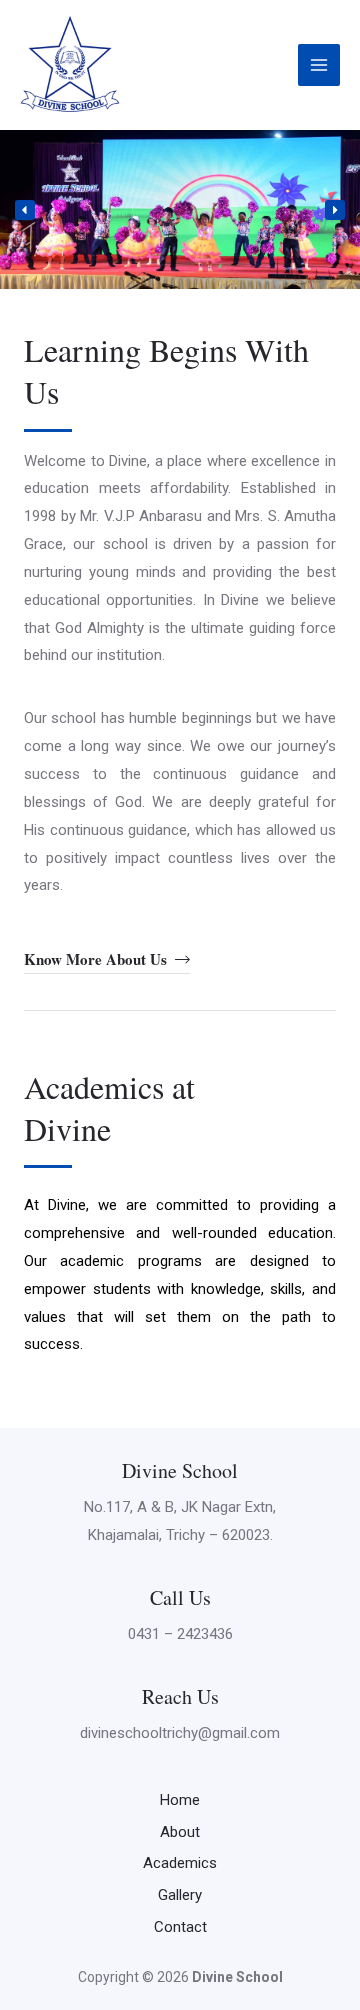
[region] (180, 209)
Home (180, 1800)
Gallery (180, 1895)
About (180, 1832)
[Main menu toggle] (319, 65)
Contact (180, 1927)
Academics (180, 1863)
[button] (25, 210)
